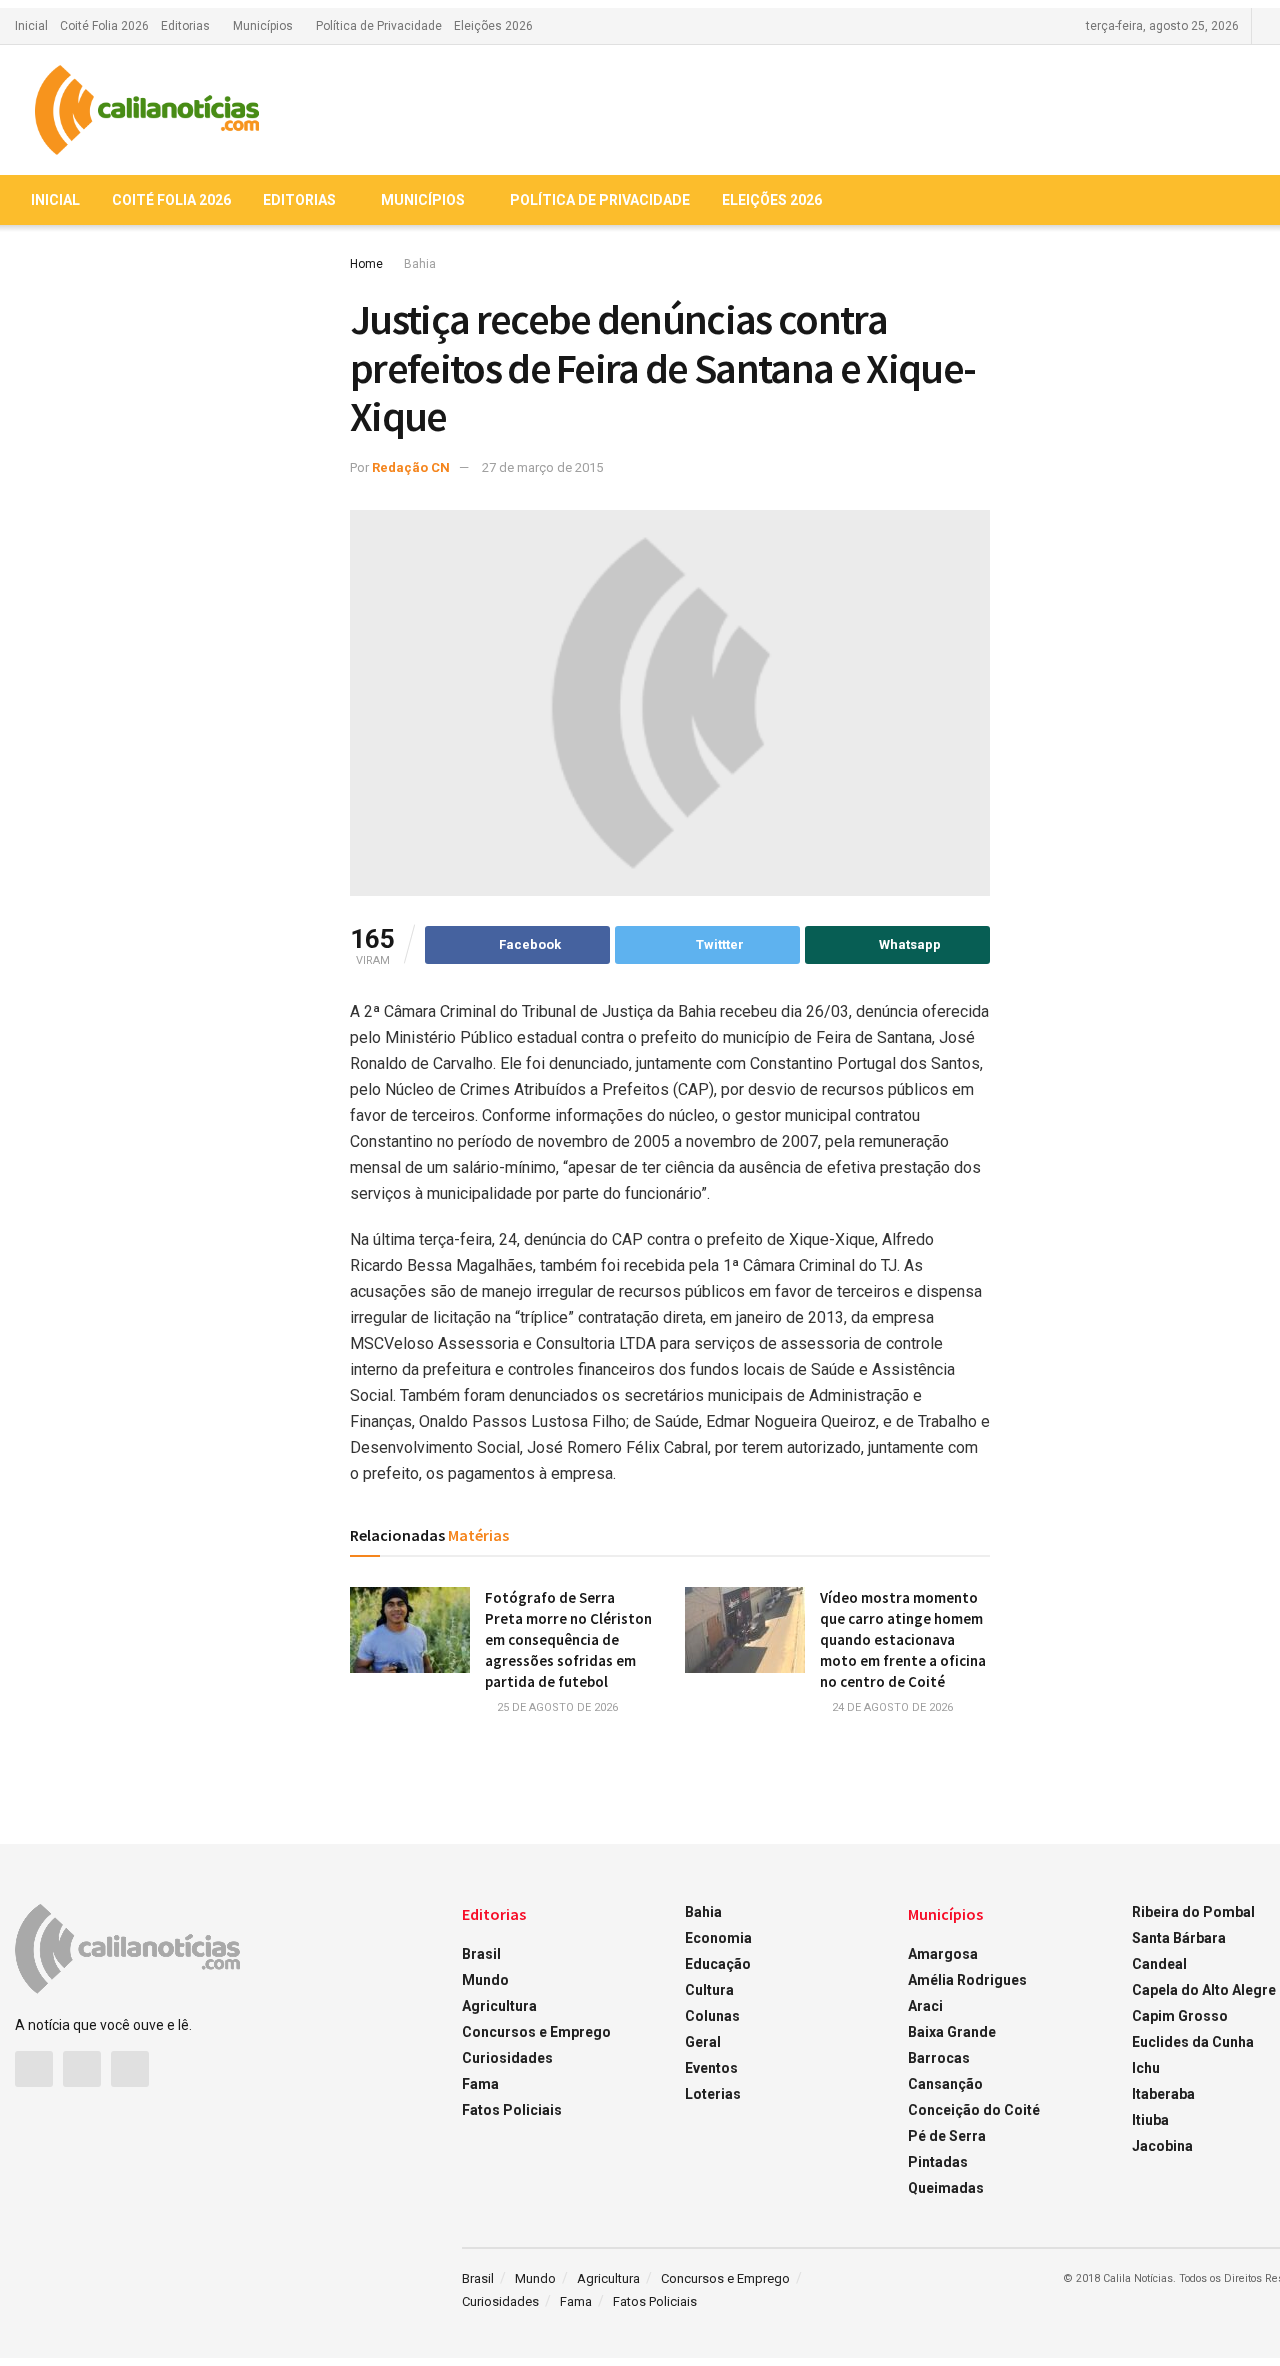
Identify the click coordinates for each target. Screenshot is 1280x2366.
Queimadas (946, 2188)
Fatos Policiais (512, 2110)
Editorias (185, 26)
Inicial (31, 26)
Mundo (485, 1980)
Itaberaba (1163, 2094)
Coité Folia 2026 (104, 26)
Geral (703, 2042)
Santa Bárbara (1179, 1938)
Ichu (1146, 2068)
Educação (718, 1964)
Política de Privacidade (379, 26)
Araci (925, 2006)
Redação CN (411, 467)
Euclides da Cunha (1193, 2042)
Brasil (481, 1954)
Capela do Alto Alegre (1204, 1990)
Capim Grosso (1180, 2016)
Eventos (711, 2068)
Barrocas (939, 2058)
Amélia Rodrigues (967, 1980)
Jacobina (1162, 2146)
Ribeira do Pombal (1193, 1912)
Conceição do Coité (974, 2110)
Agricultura (499, 2006)
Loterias (713, 2094)
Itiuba (1150, 2120)
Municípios (263, 26)
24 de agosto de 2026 (891, 1707)
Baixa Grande (952, 2032)
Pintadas (938, 2162)
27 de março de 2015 (542, 467)
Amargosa (943, 1954)
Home (366, 264)
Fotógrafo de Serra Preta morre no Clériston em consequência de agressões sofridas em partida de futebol (568, 1639)
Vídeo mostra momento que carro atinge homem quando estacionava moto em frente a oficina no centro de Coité (903, 1639)
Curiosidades (507, 2058)
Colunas (712, 2016)
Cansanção (945, 2084)
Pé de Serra (947, 2136)
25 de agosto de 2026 (556, 1707)
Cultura (709, 1990)
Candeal (1159, 1964)
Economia (718, 1938)
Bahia (420, 264)
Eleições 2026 (493, 26)
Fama (480, 2084)
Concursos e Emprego (536, 2032)
